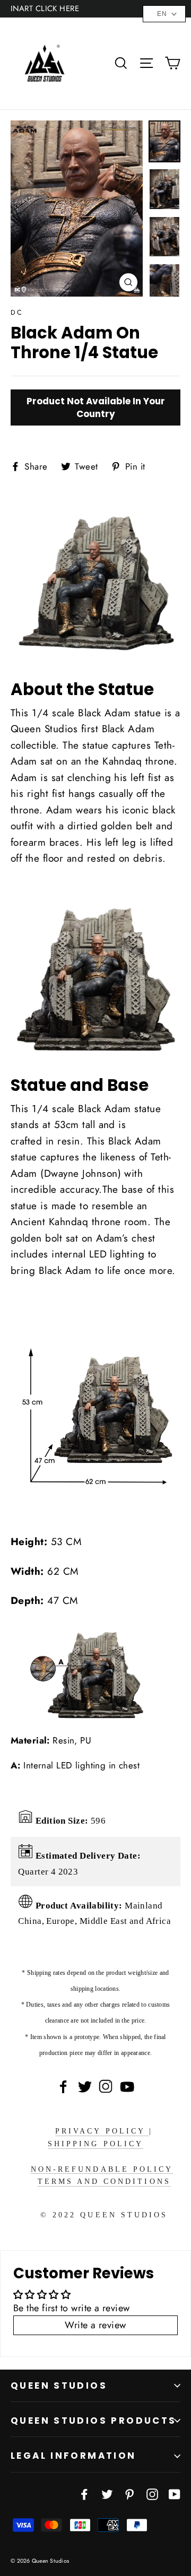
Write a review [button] (95, 2325)
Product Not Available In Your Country (96, 407)
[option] (77, 209)
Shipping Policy (95, 2144)
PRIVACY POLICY (102, 2131)
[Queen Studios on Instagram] (152, 2493)
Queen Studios (59, 2386)
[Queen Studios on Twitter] (107, 2493)
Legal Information (73, 2456)
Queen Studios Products (94, 2421)
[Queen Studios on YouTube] (175, 2493)
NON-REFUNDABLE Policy (102, 2169)
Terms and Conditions (104, 2182)
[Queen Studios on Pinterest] (129, 2493)
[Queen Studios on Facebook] (84, 2493)
